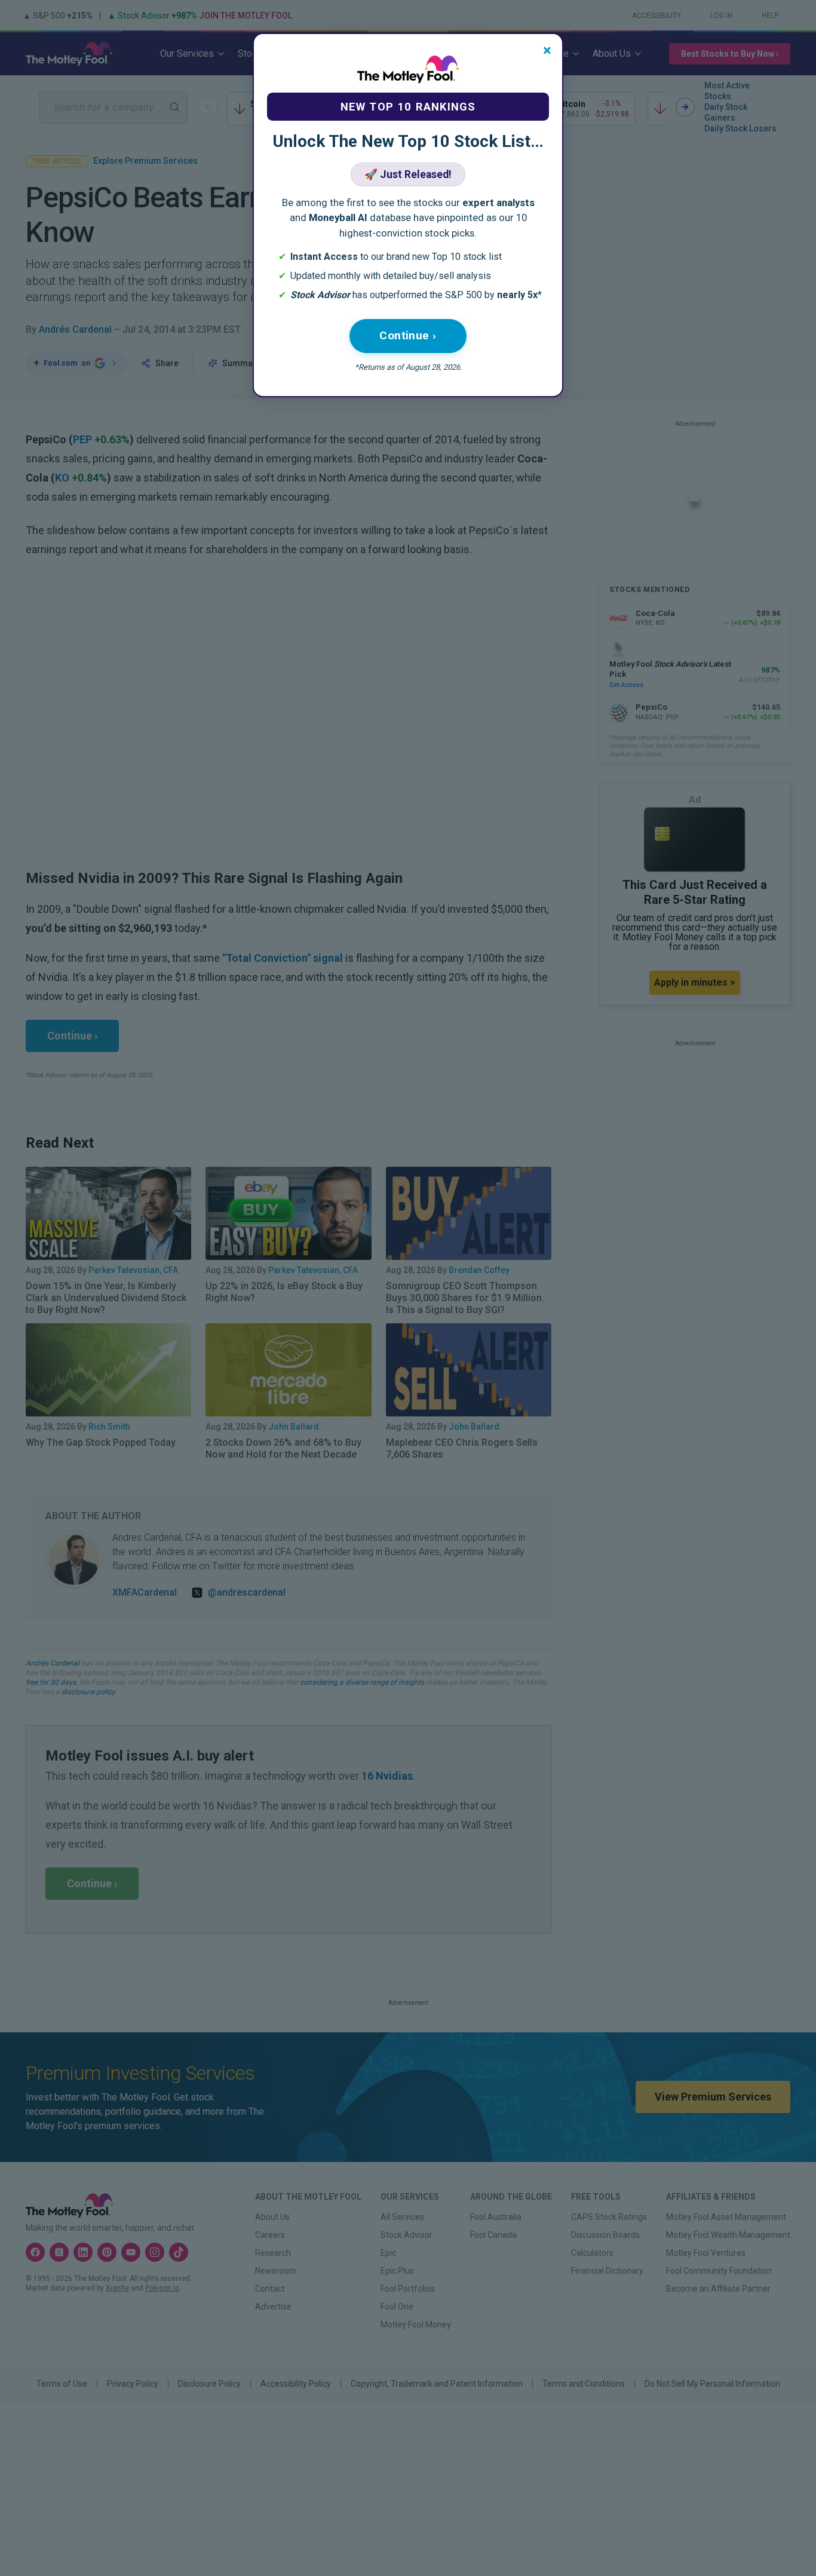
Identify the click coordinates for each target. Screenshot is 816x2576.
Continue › (408, 335)
